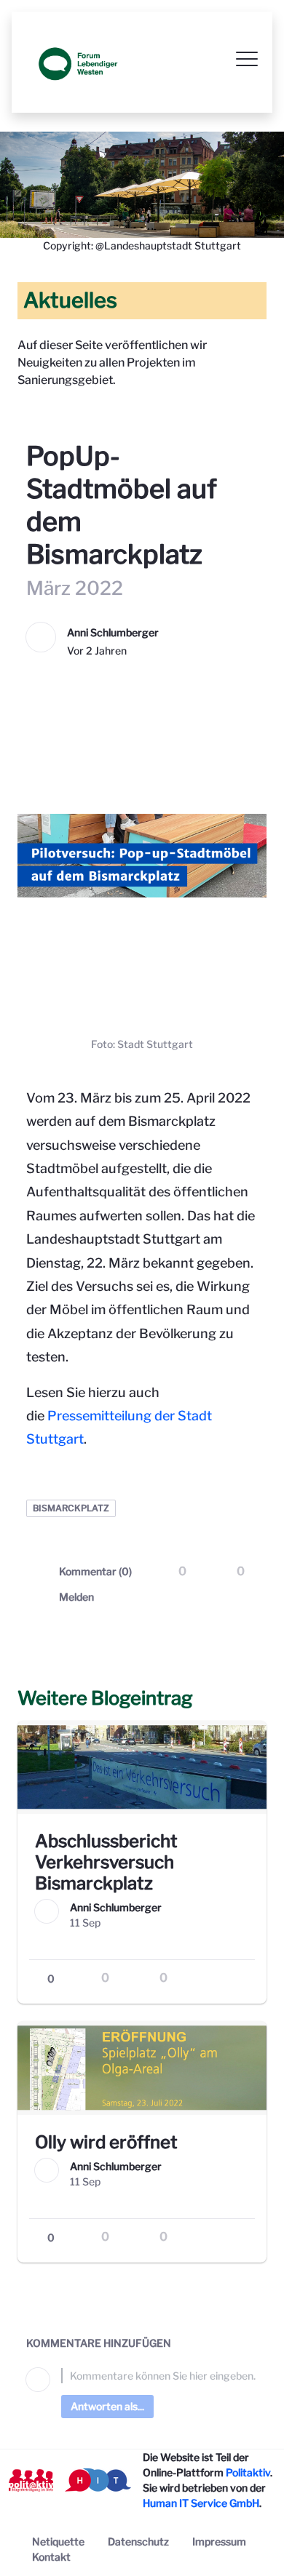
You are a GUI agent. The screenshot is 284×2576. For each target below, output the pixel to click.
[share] (243, 1979)
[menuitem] (58, 2541)
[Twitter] (188, 1597)
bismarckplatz (71, 1508)
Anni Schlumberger (113, 632)
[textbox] (159, 2376)
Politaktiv (248, 2472)
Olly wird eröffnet (106, 2142)
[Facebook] (217, 1597)
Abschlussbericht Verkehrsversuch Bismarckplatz (106, 1862)
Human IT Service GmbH (201, 2503)
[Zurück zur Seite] (29, 423)
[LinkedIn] (246, 1597)
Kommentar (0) (95, 1571)
